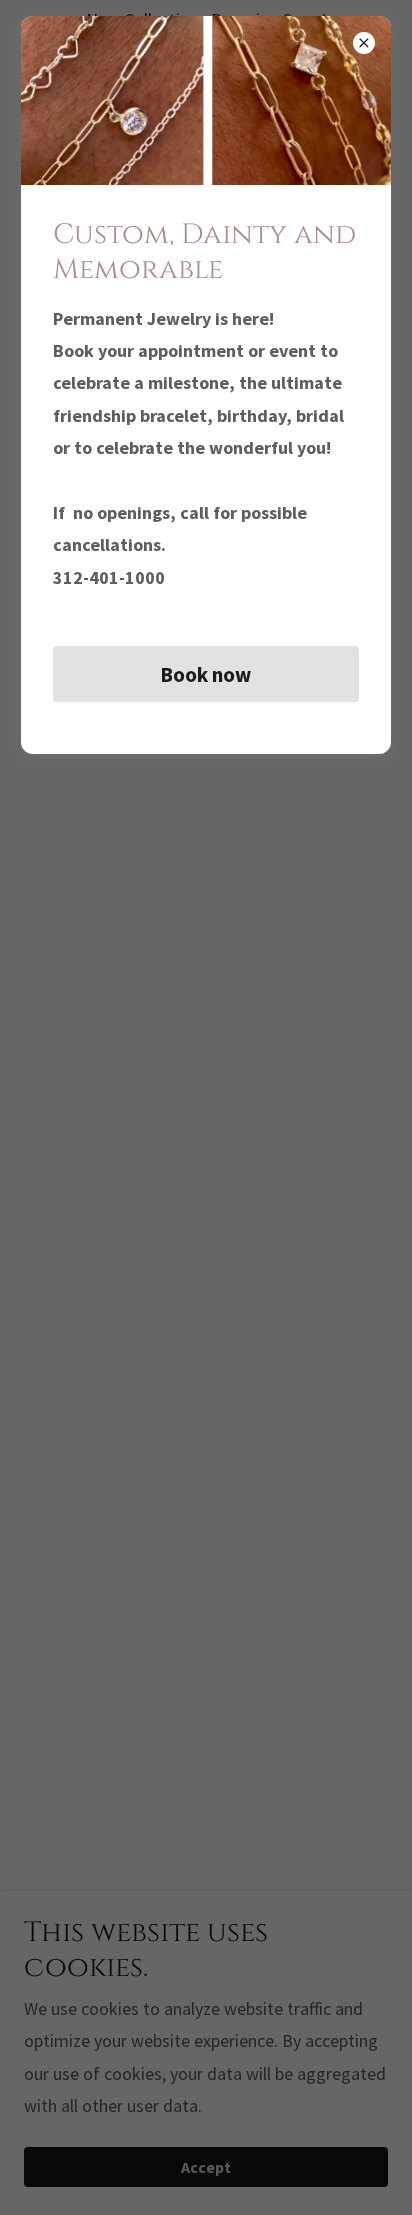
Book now (205, 674)
